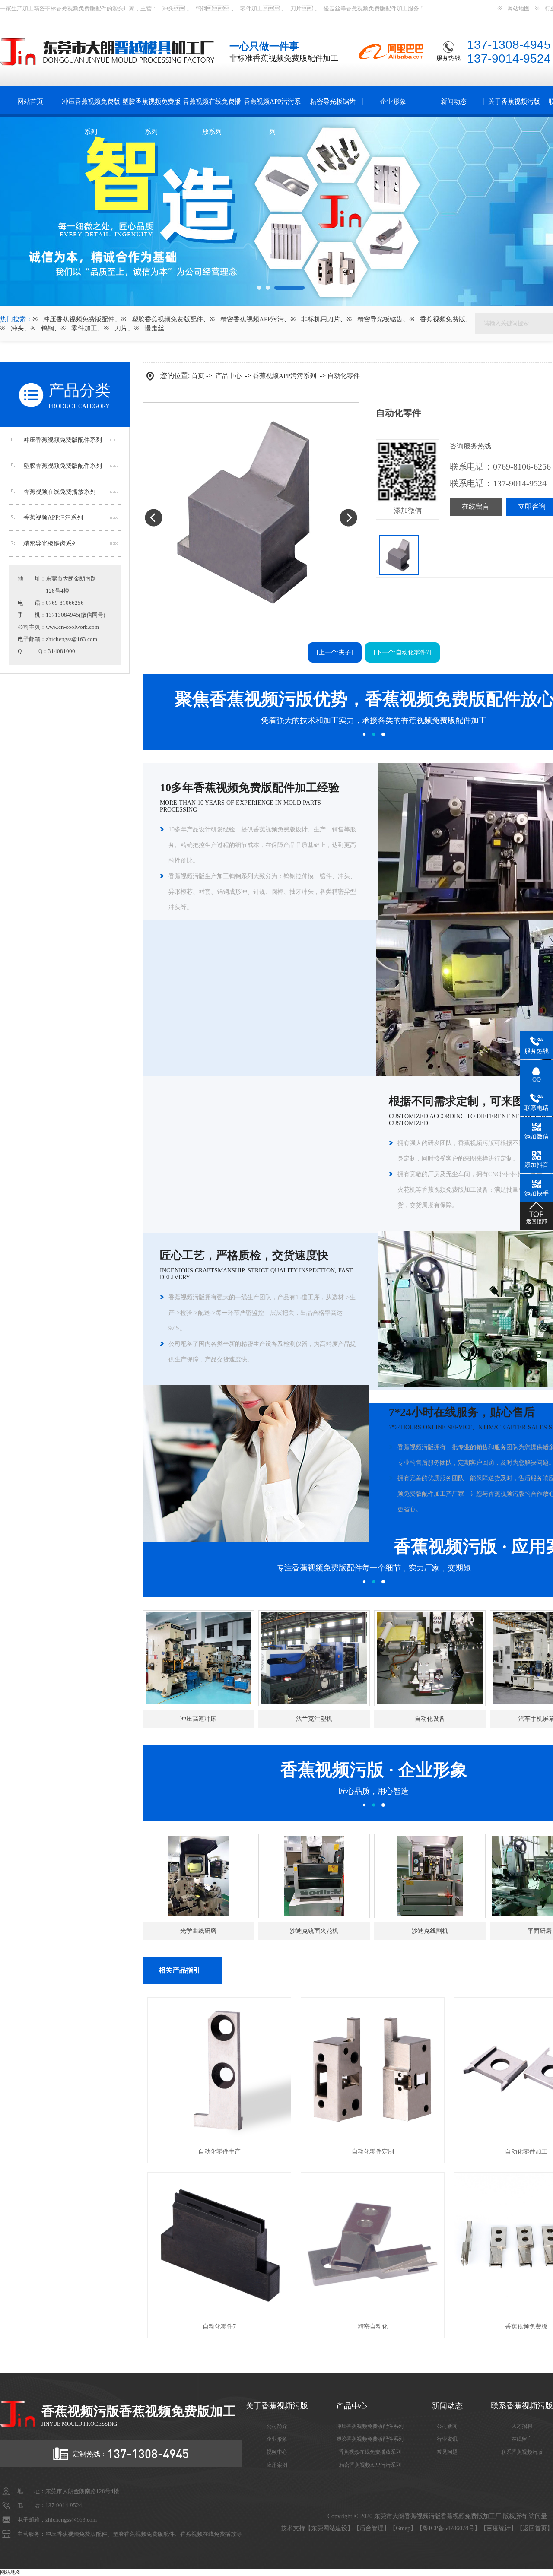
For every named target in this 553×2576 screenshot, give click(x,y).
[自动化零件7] (219, 2314)
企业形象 (393, 102)
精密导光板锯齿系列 (51, 544)
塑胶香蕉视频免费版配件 (167, 319)
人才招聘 (522, 2426)
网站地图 (518, 8)
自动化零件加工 (526, 2152)
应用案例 (277, 2465)
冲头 (168, 8)
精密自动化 (373, 2327)
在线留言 (476, 506)
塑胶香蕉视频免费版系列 (151, 117)
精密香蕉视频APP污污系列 (370, 2465)
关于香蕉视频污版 (514, 102)
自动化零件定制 (373, 2152)
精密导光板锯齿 (333, 102)
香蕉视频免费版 (76, 8)
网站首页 (30, 102)
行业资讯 (447, 2439)
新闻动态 (454, 102)
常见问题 (447, 2452)
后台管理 (372, 2528)
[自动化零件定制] (373, 2139)
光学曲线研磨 (198, 1931)
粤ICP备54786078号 (448, 2528)
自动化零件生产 (219, 2152)
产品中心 (229, 376)
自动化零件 (344, 376)
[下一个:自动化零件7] (402, 652)
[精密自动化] (373, 2314)
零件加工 (251, 8)
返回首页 (535, 2528)
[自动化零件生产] (219, 2139)
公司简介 (277, 2426)
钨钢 (201, 8)
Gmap (403, 2528)
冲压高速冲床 (198, 1719)
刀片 (296, 8)
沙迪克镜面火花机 (314, 1931)
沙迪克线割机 (430, 1931)
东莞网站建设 (329, 2528)
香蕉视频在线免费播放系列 (212, 117)
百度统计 (499, 2528)
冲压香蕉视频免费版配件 (79, 319)
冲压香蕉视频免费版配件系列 (63, 440)
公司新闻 (447, 2426)
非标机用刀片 (321, 319)
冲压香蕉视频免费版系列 (91, 117)
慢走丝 (332, 8)
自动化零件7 (219, 2327)
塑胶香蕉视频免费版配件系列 (63, 466)
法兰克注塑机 (314, 1719)
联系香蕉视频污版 (522, 2452)
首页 (198, 376)
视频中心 (277, 2452)
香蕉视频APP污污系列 (272, 117)
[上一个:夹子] (335, 652)
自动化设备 (430, 1719)
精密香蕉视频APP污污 (252, 319)
